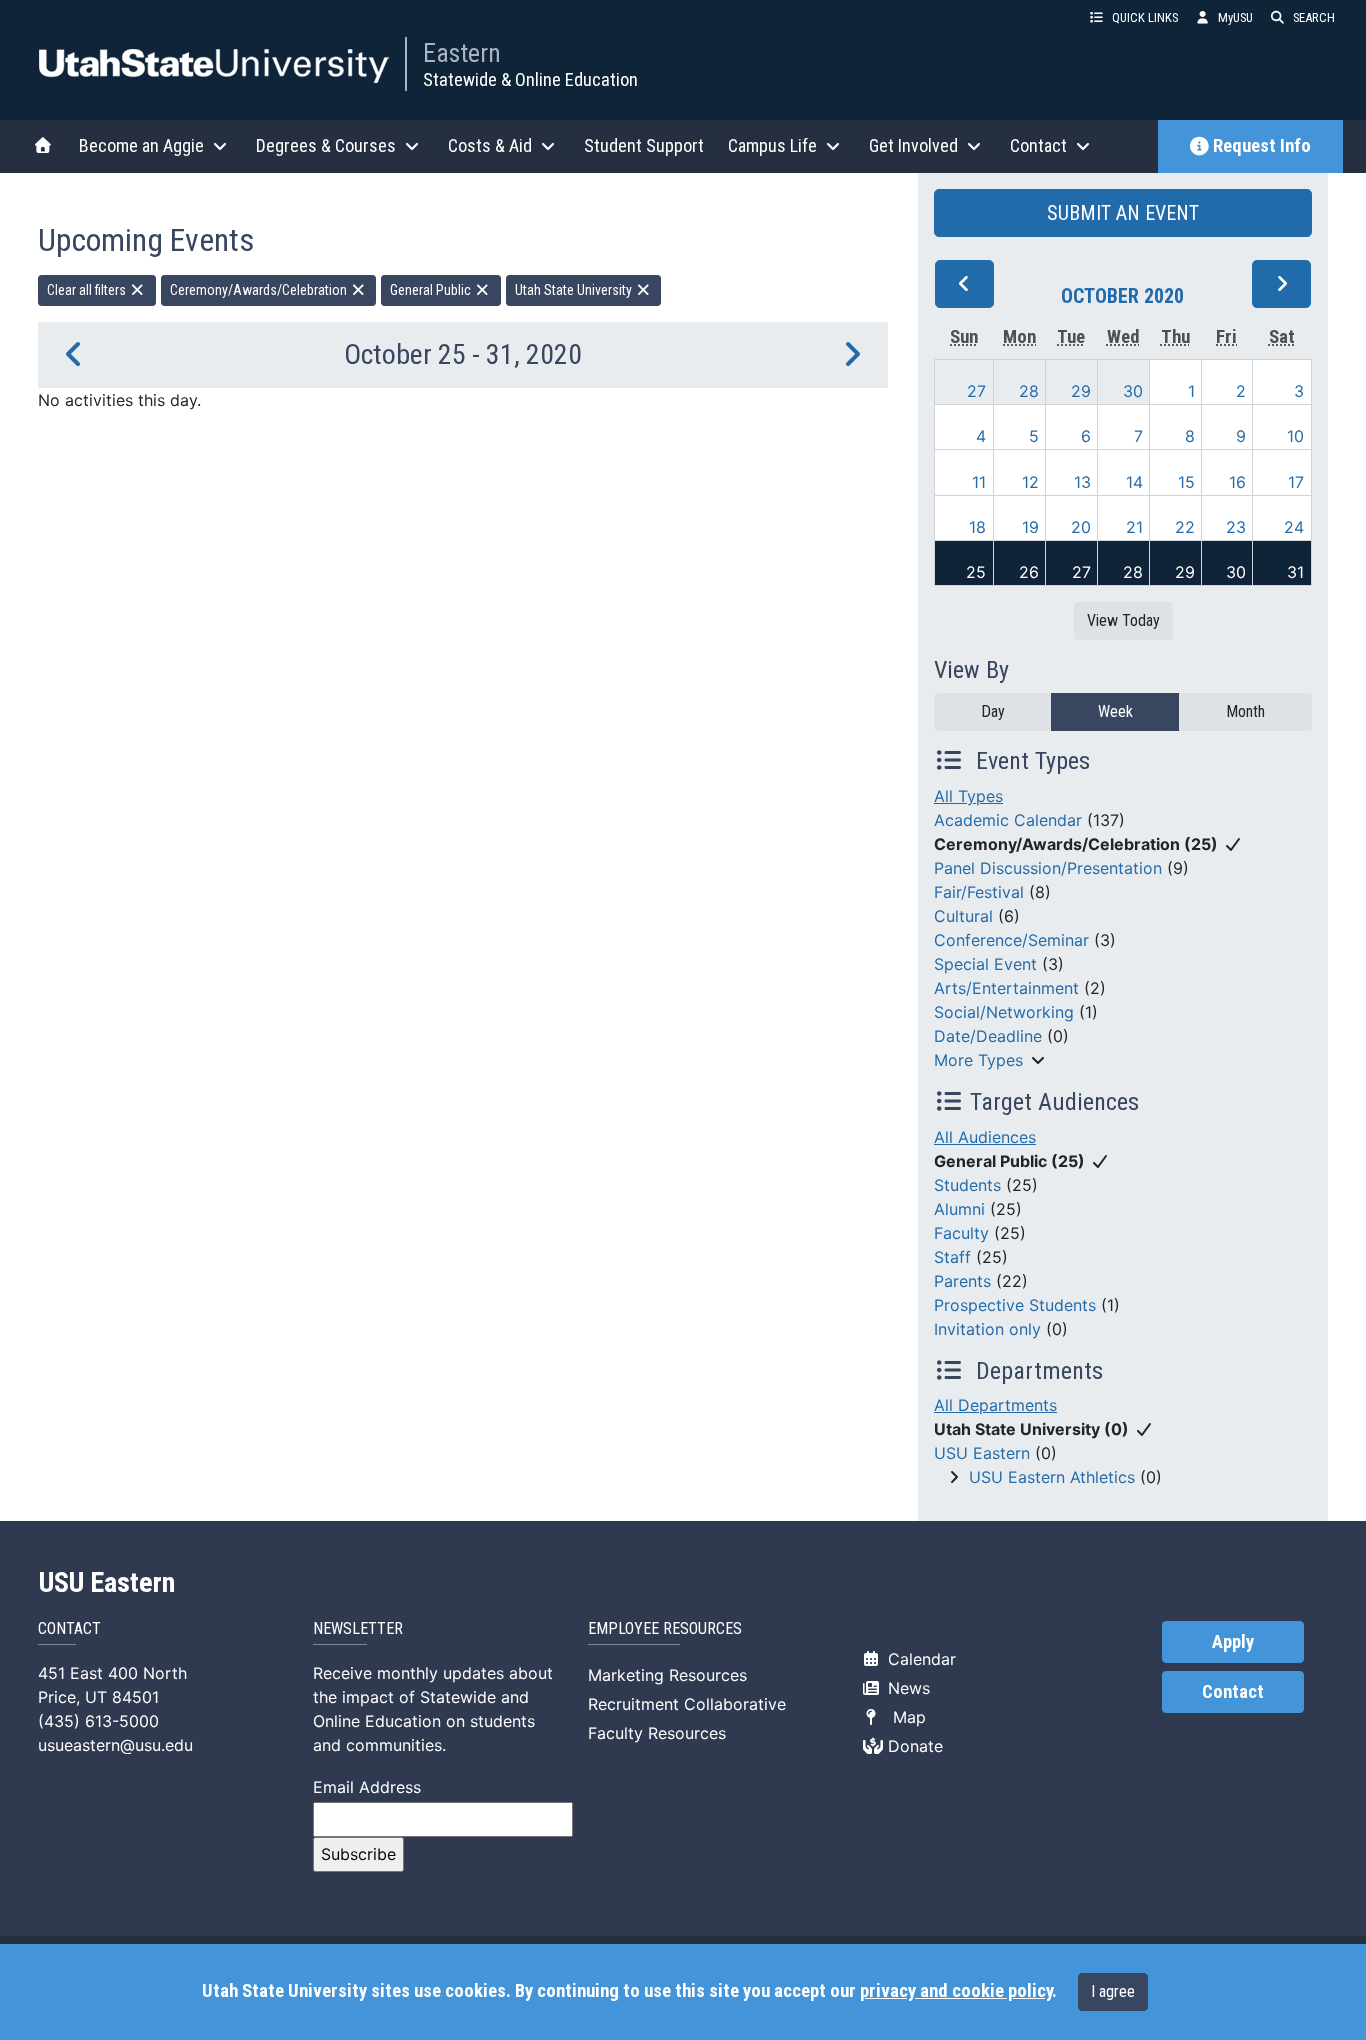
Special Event (985, 964)
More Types (978, 1060)
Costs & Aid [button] (490, 145)
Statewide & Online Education (530, 79)
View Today (1123, 620)
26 (1029, 572)
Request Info (1262, 146)
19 (1030, 527)
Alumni (959, 1209)
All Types (968, 796)
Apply (1233, 1642)
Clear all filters (88, 290)
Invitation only (987, 1329)
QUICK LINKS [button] (1145, 17)
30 (1133, 391)
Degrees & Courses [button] (326, 145)
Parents (962, 1281)
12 (1030, 482)
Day (993, 711)
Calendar (919, 1659)
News (906, 1688)
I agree (1113, 1991)
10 (1295, 436)
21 (1134, 527)
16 (1237, 482)
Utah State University (575, 290)
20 (1081, 527)
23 (1236, 527)
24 (1294, 527)
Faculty (961, 1233)
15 (1186, 482)
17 (1296, 482)
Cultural (963, 916)
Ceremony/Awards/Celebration (260, 290)
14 (1134, 482)
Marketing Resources (667, 1675)
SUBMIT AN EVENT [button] (1123, 213)
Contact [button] (1038, 145)
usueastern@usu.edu (115, 1745)
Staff (952, 1257)
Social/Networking (1004, 1012)
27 (976, 391)
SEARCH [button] (1314, 17)
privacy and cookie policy (956, 1991)
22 (1185, 527)
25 (976, 572)
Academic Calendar (1008, 820)
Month (1245, 711)
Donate (913, 1746)
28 (1029, 391)
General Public (432, 290)
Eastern (462, 53)
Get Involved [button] (913, 145)
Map (904, 1717)
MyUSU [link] (1235, 17)
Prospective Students (1015, 1305)
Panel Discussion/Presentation (1048, 868)
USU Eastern (982, 1453)
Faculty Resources (657, 1733)
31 (1295, 572)
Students (967, 1185)
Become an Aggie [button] (141, 145)
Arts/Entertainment (1006, 988)
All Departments (995, 1405)
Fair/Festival (979, 892)
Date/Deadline (988, 1036)
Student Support (644, 145)
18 (977, 527)
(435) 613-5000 (98, 1721)
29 (1081, 391)
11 (979, 482)
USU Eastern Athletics (1052, 1477)
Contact (1233, 1692)
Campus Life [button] (772, 145)
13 (1082, 482)
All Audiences (985, 1137)
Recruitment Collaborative (687, 1704)
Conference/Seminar (1011, 940)
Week (1115, 711)
